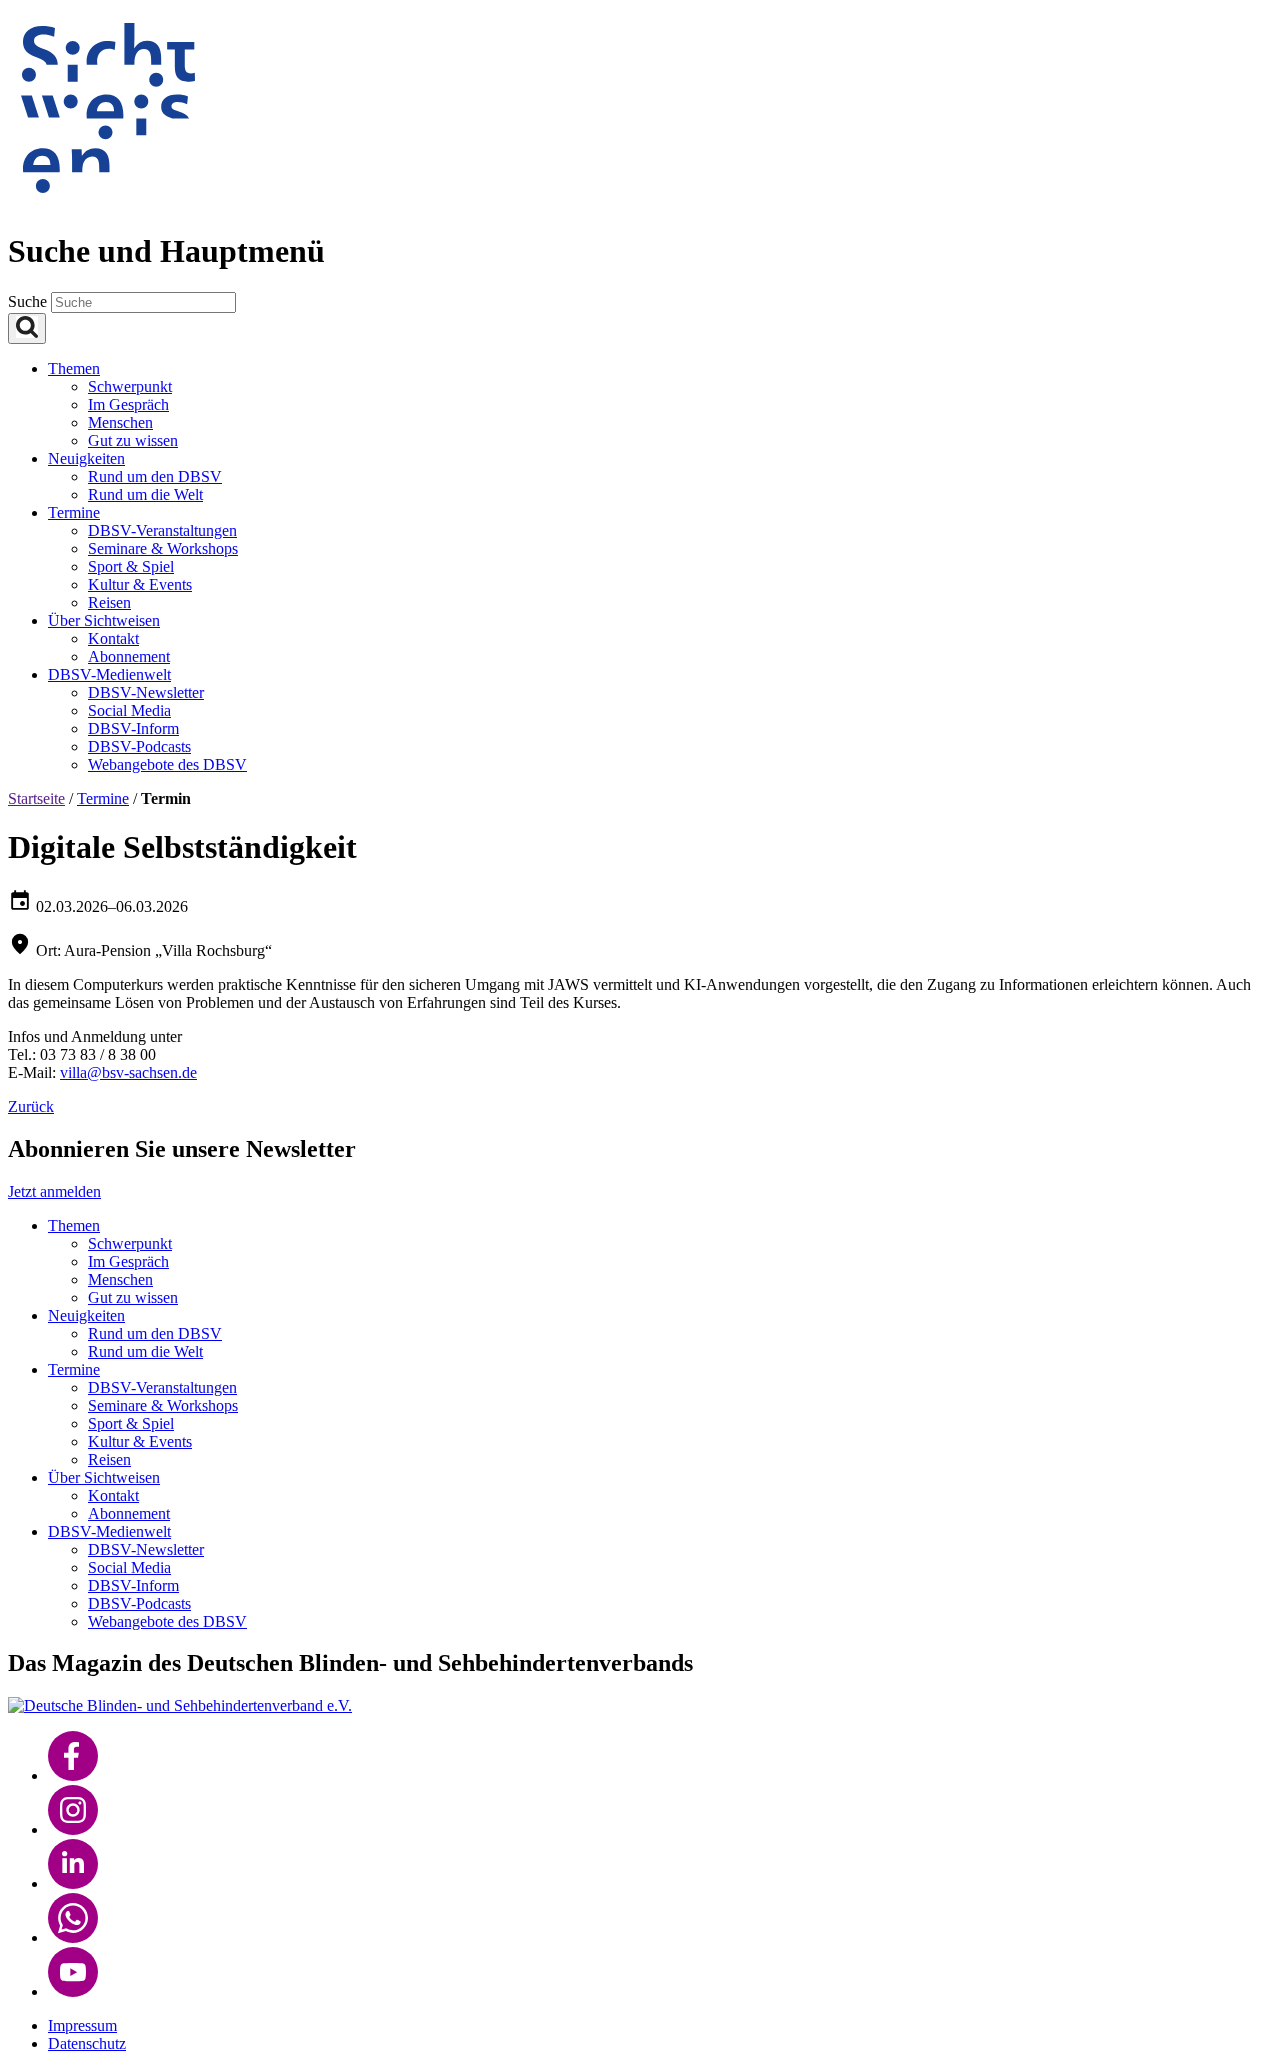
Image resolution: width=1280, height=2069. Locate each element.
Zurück (31, 1106)
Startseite (36, 798)
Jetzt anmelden (54, 1191)
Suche (29, 301)
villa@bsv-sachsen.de (128, 1072)
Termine (103, 798)
